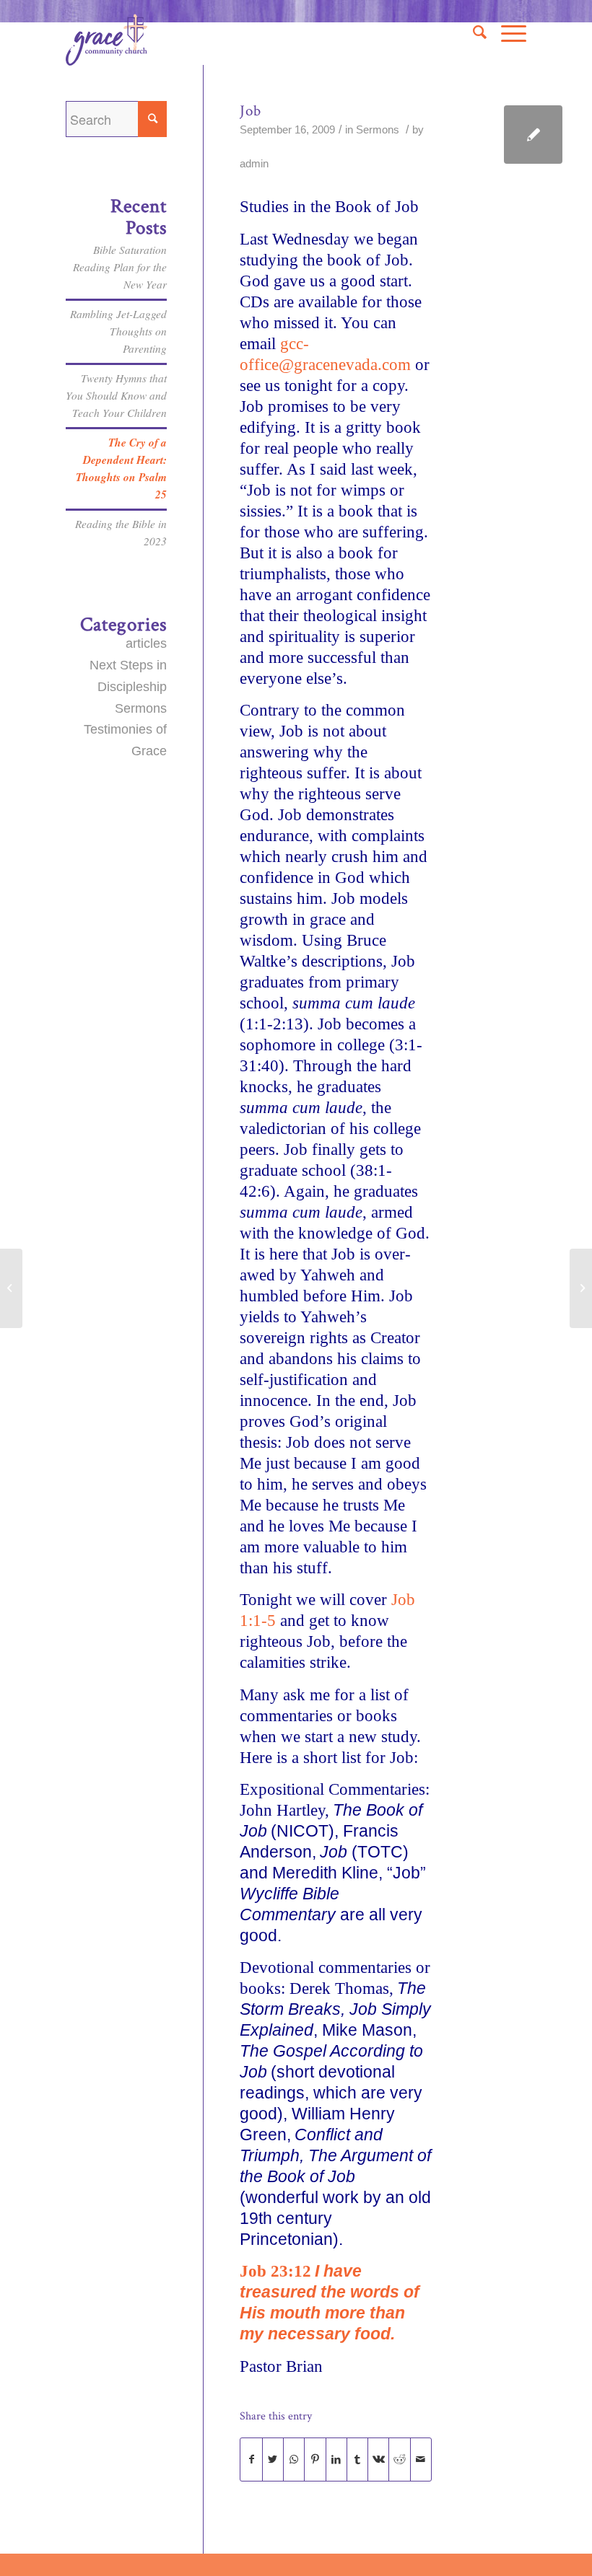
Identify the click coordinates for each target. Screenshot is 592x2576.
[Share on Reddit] (399, 2460)
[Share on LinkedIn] (336, 2460)
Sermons (378, 130)
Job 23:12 (275, 2271)
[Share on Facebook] (251, 2460)
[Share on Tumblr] (357, 2460)
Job (251, 111)
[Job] (533, 135)
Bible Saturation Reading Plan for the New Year (120, 267)
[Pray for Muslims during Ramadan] (11, 1288)
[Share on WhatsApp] (294, 2460)
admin (254, 164)
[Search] (473, 32)
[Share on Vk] (378, 2460)
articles (146, 643)
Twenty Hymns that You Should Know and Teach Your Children (116, 395)
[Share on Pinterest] (315, 2460)
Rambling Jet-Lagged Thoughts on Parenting (118, 331)
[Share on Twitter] (273, 2460)
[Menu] (506, 32)
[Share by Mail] (421, 2460)
